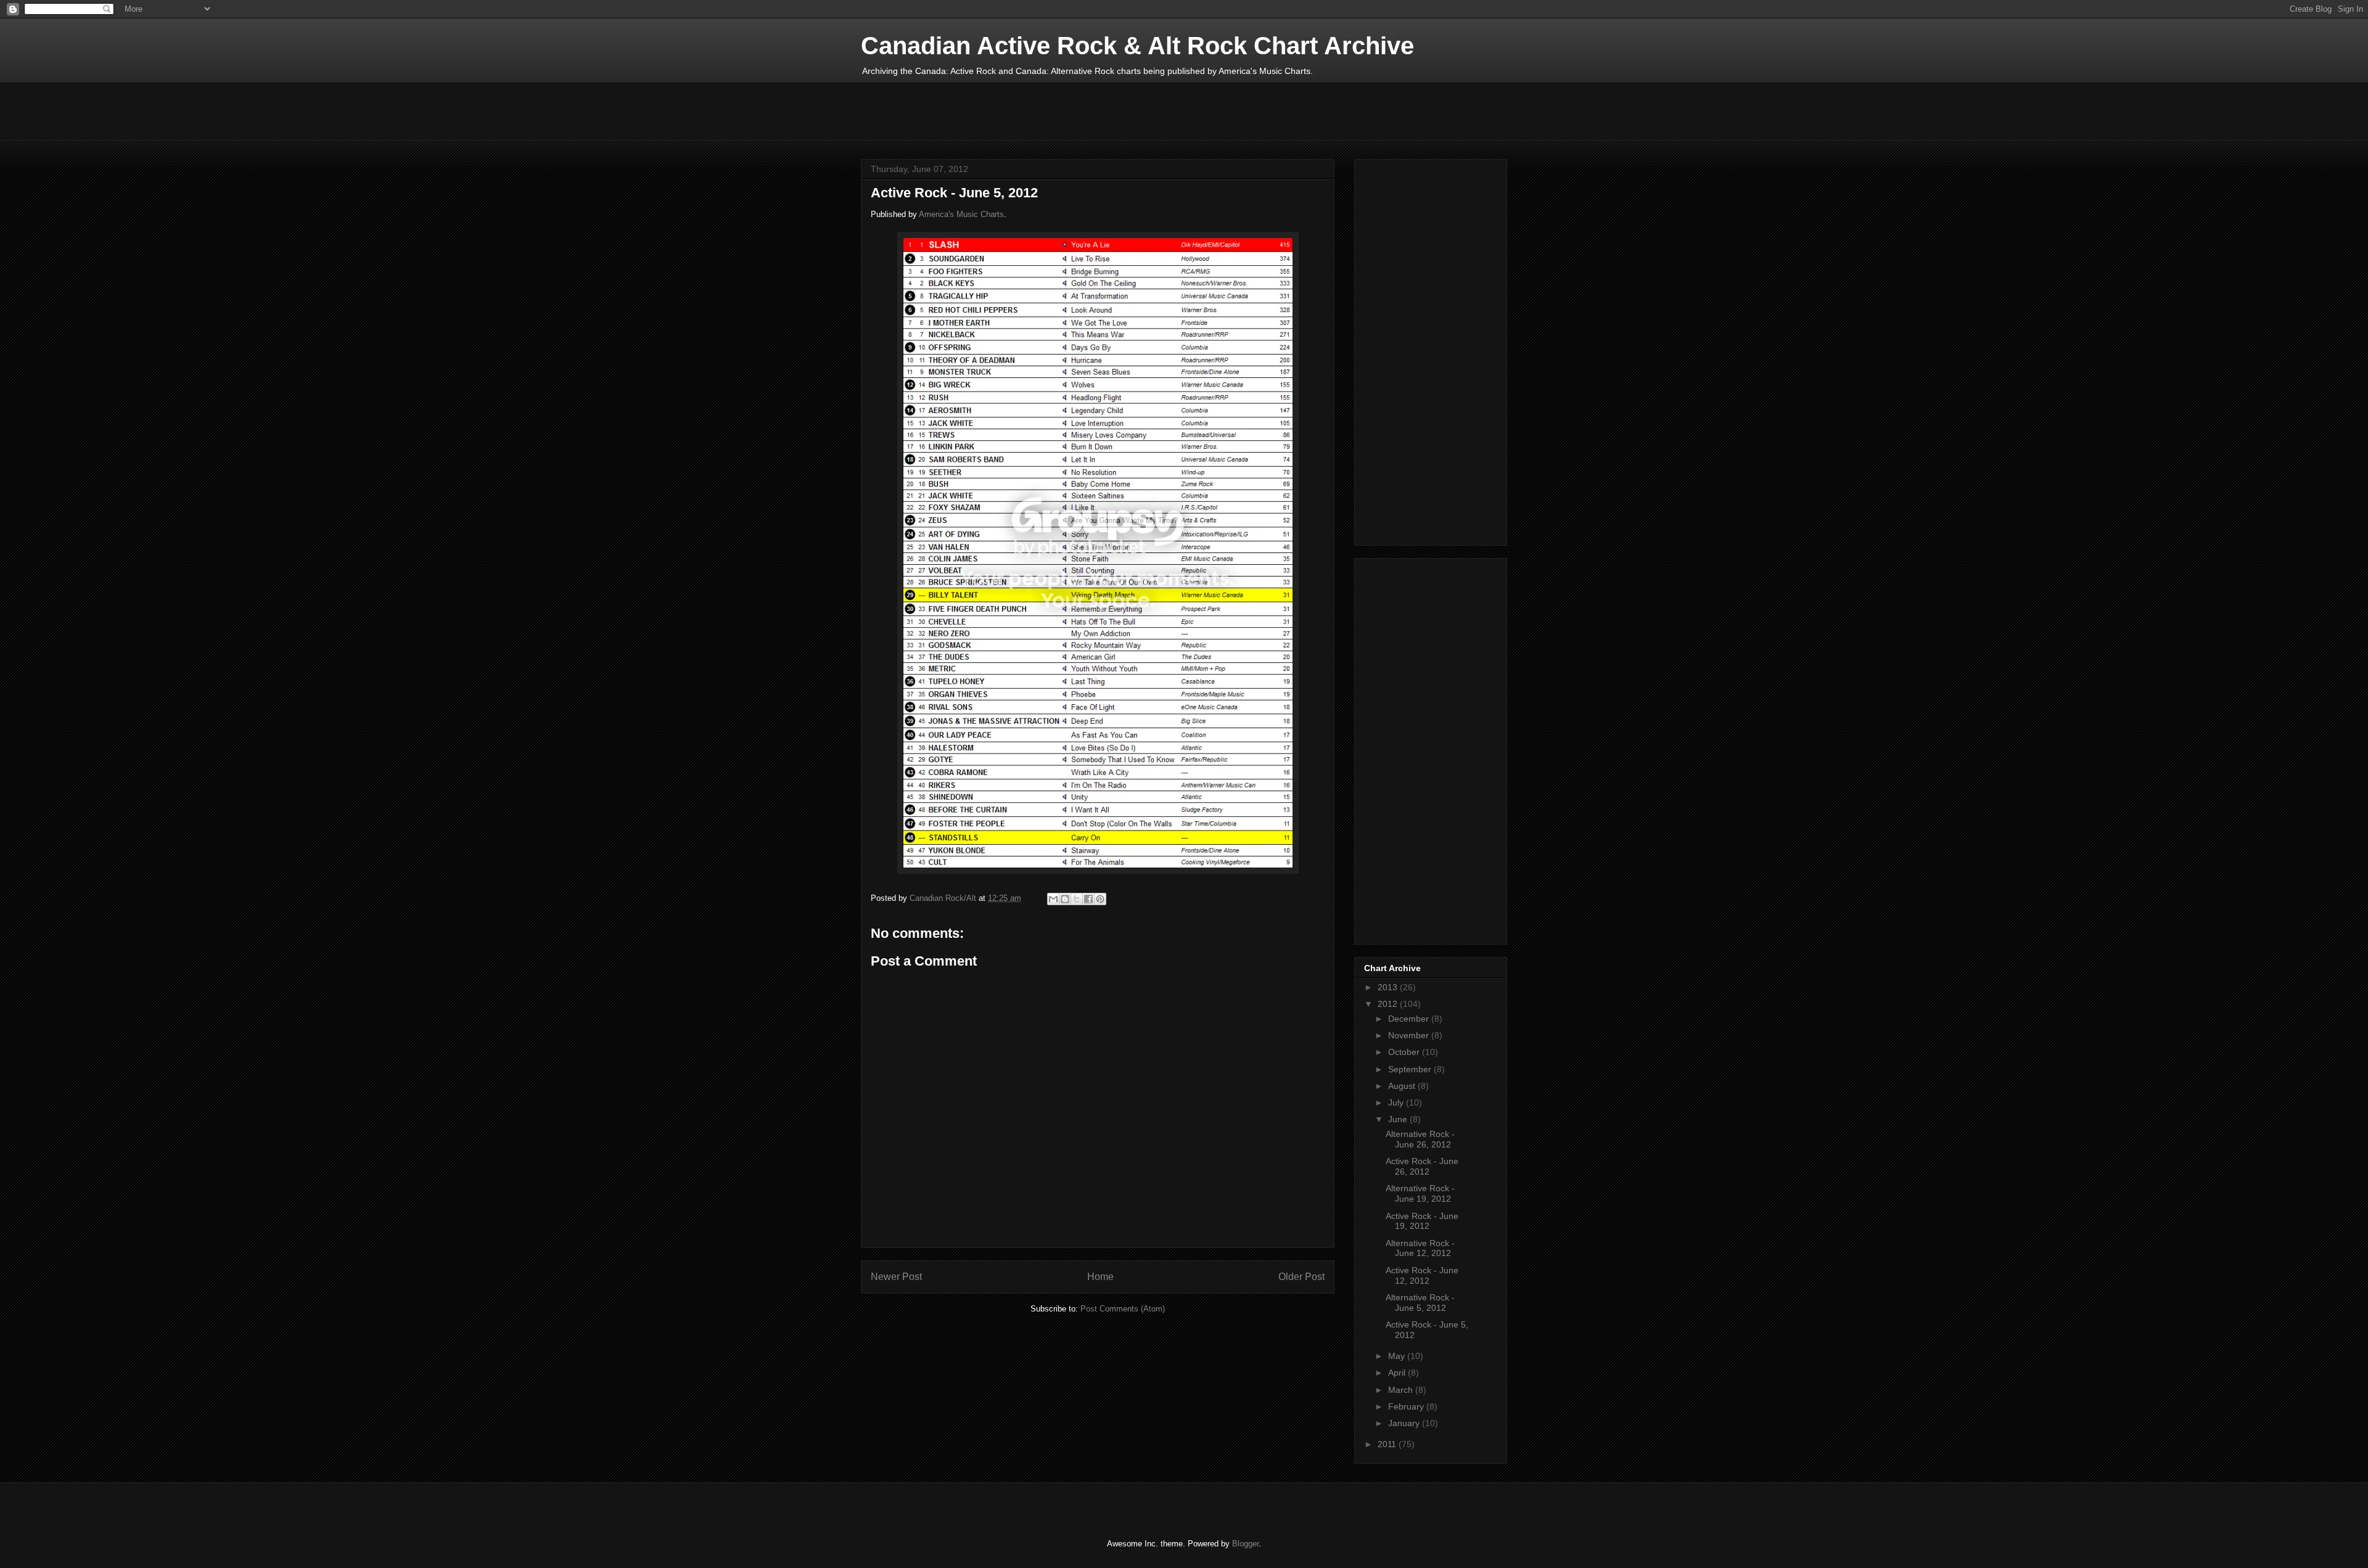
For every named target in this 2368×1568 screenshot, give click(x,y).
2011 (1388, 1444)
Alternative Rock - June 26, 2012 (1420, 1139)
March (1402, 1390)
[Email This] (1053, 899)
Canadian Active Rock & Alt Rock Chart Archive (1137, 46)
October (1405, 1052)
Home (1100, 1277)
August (1403, 1086)
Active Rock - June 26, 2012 (1422, 1166)
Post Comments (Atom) (1123, 1309)
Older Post (1301, 1277)
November (1410, 1035)
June (1399, 1119)
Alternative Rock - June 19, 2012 (1420, 1193)
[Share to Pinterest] (1100, 899)
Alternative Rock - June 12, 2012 (1420, 1248)
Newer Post (896, 1277)
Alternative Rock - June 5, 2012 (1420, 1303)
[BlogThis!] (1065, 899)
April (1398, 1373)
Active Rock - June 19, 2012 (1422, 1221)
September (1411, 1069)
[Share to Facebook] (1088, 899)
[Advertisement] (1085, 110)
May (1398, 1356)
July (1397, 1102)
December (1410, 1019)
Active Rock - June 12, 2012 (1422, 1275)
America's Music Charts (961, 214)
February (1407, 1406)
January (1405, 1423)
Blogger (1245, 1544)
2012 (1389, 1004)
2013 (1389, 987)
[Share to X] (1077, 899)
